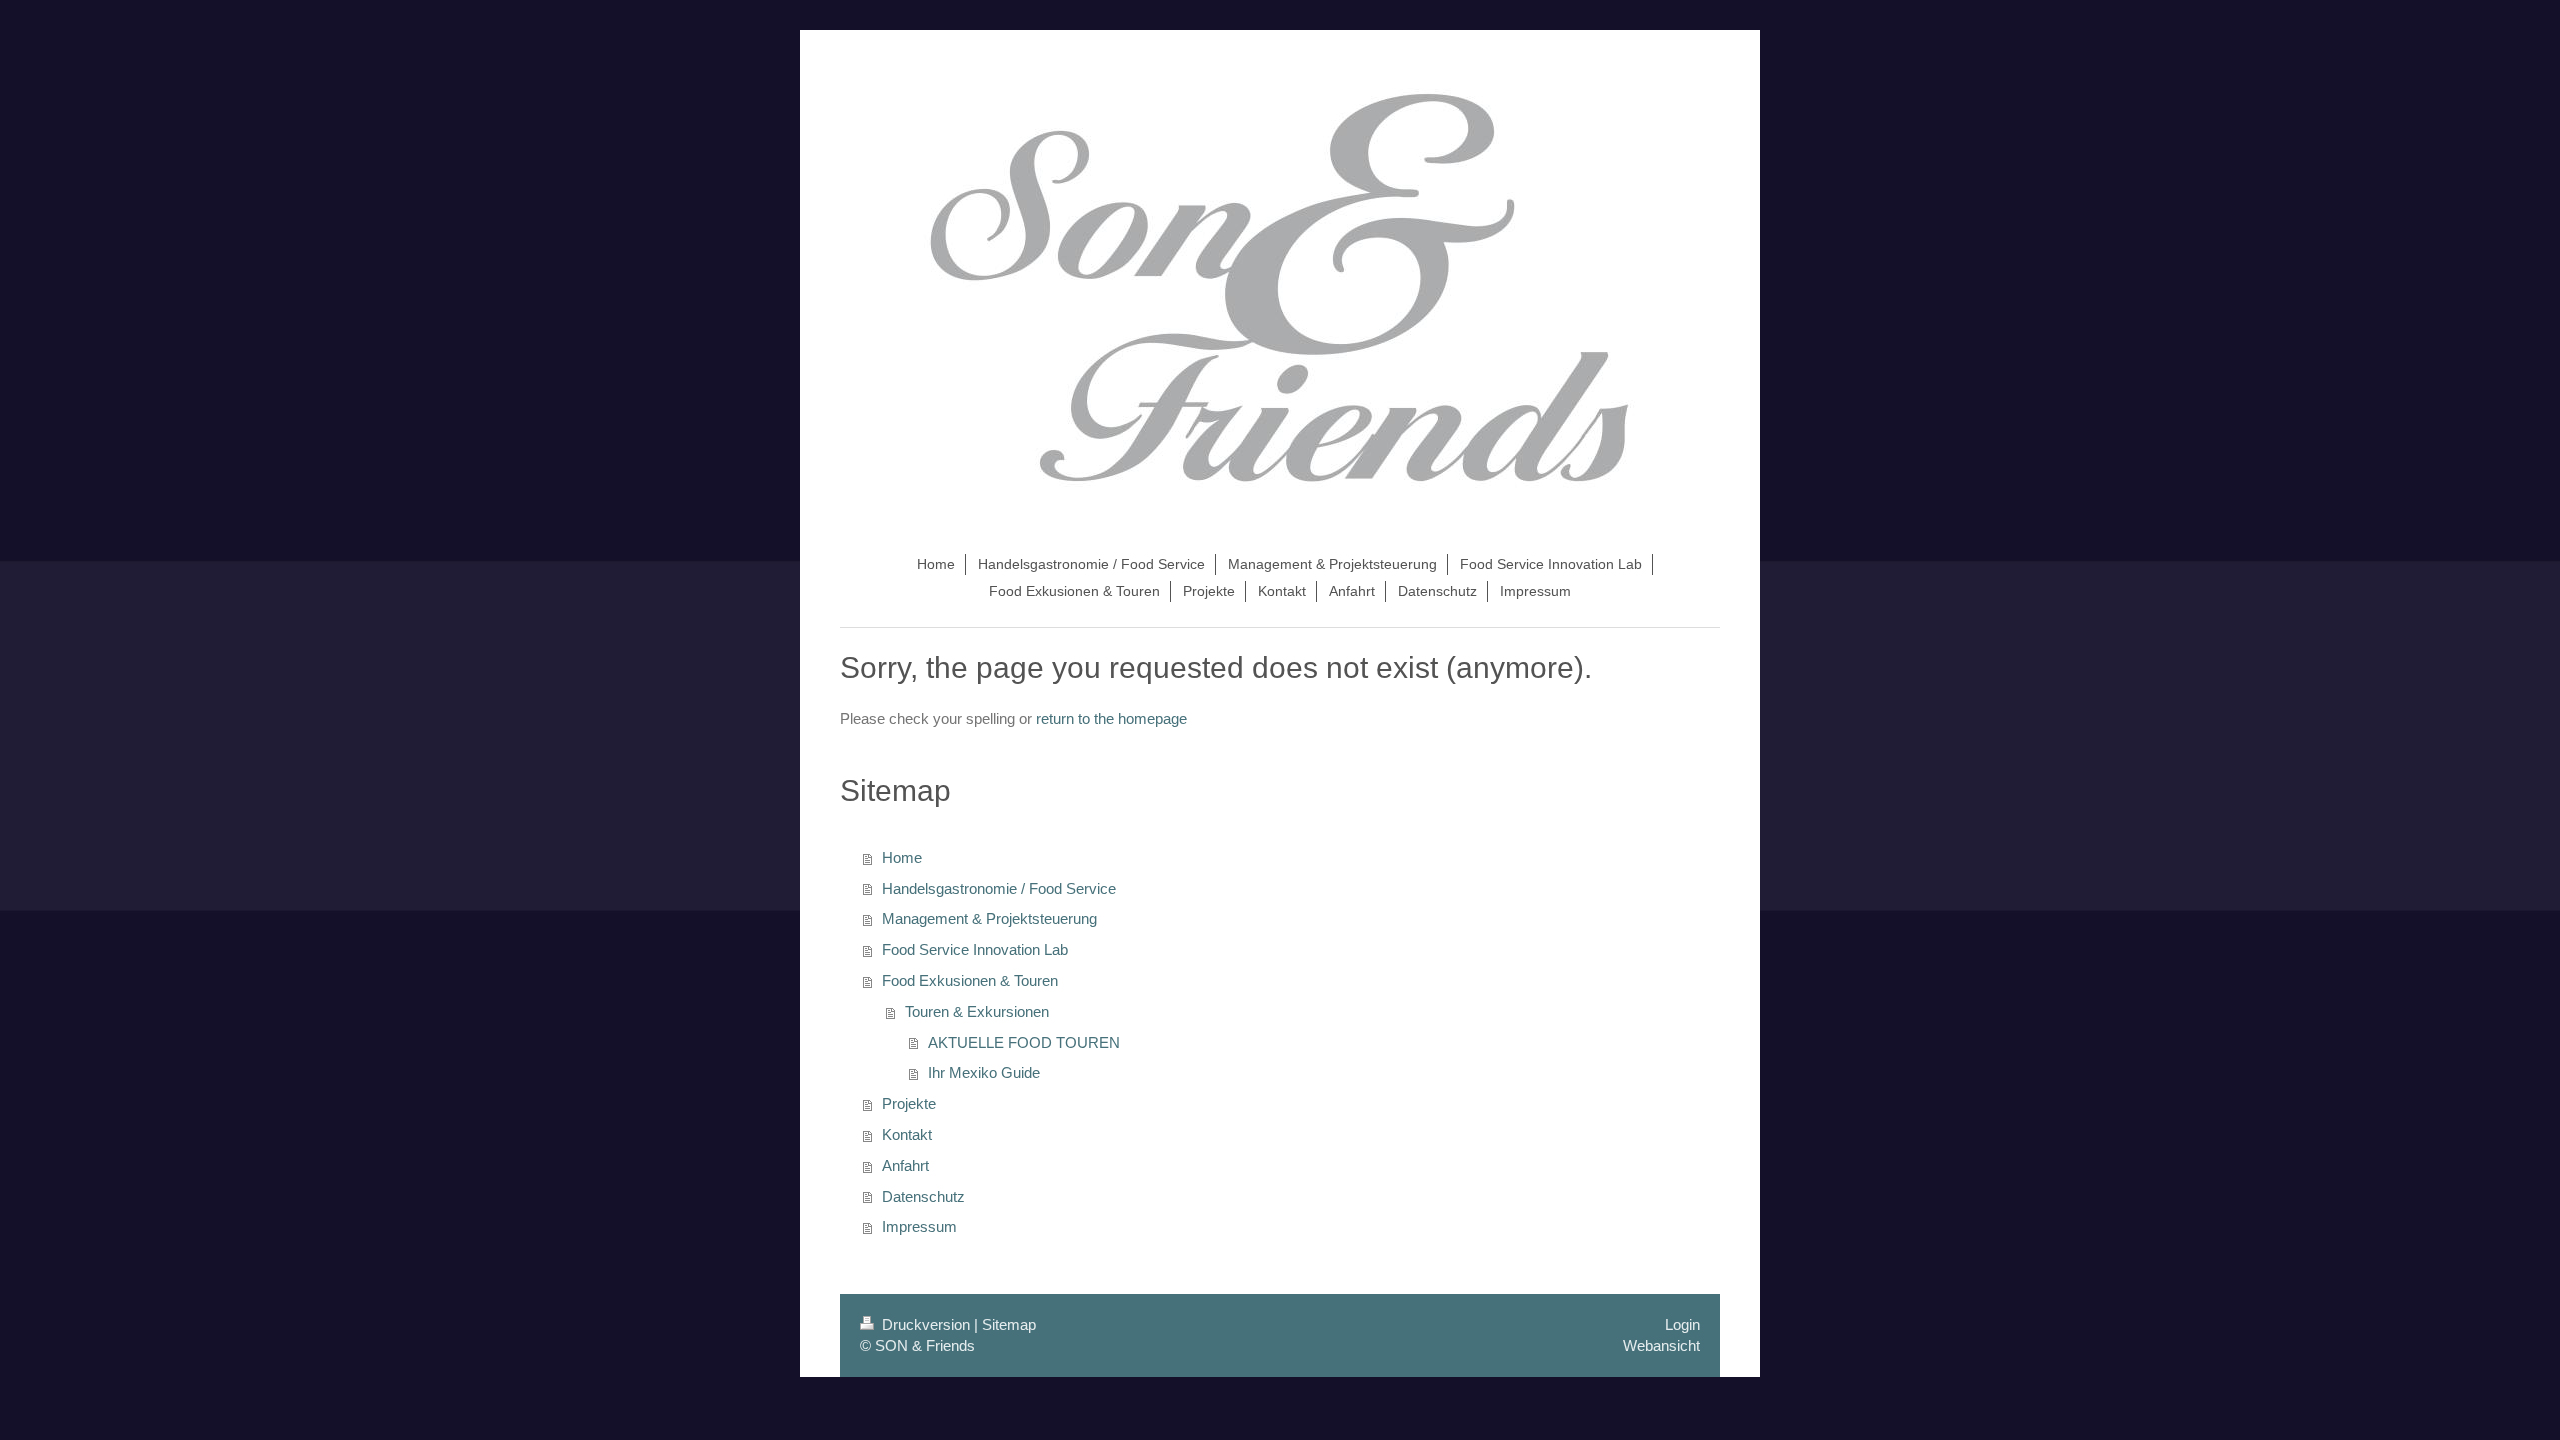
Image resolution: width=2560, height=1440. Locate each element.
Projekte (909, 1103)
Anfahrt (905, 1165)
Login (1682, 1324)
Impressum (919, 1226)
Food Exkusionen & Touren (970, 980)
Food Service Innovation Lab (975, 949)
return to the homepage (1111, 718)
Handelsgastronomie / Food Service (999, 888)
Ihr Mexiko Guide (984, 1072)
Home (902, 857)
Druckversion (926, 1324)
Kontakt (907, 1134)
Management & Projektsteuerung (989, 918)
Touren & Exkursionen (977, 1011)
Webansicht (1661, 1345)
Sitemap (1009, 1324)
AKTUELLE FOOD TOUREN (1024, 1042)
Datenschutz (923, 1196)
